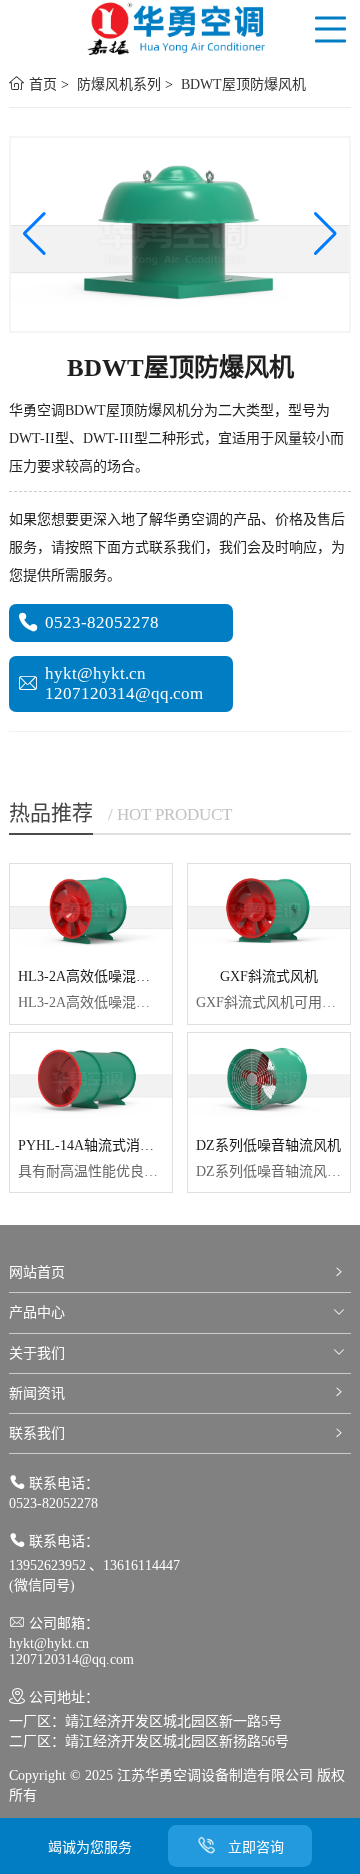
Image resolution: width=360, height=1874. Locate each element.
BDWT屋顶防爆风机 (241, 84)
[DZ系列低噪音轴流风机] (269, 1078)
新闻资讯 (37, 1393)
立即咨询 (256, 1847)
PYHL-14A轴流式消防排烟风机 (114, 1145)
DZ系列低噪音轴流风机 (268, 1145)
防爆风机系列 (117, 84)
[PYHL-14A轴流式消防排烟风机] (91, 1078)
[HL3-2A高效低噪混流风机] (91, 909)
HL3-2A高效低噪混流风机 (98, 976)
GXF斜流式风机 (269, 976)
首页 (41, 84)
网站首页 (37, 1272)
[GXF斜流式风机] (269, 909)
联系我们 (37, 1433)
